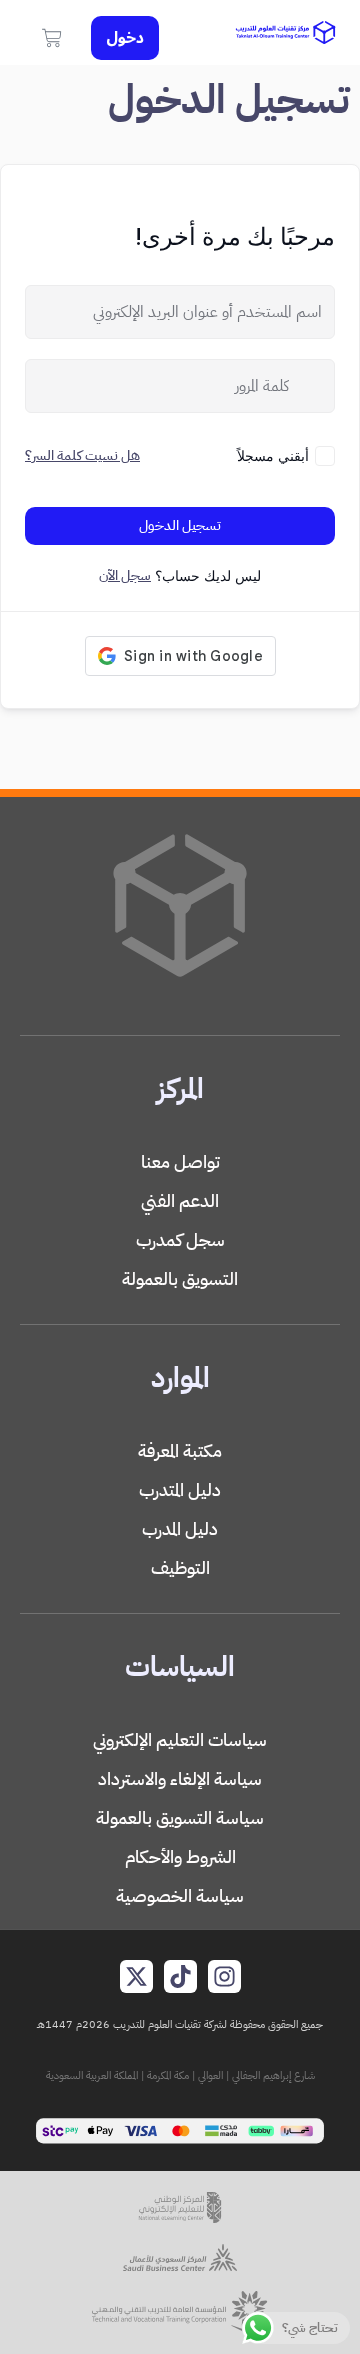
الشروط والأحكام (180, 1856)
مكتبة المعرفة (180, 1450)
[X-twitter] (136, 1976)
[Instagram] (224, 1976)
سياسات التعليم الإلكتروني (180, 1739)
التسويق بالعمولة (180, 1278)
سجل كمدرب (180, 1239)
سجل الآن (125, 575)
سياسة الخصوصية (180, 1895)
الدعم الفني (180, 1200)
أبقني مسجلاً (273, 455)
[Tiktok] (180, 1976)
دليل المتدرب (180, 1489)
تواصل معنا (180, 1161)
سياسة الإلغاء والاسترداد (180, 1778)
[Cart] (52, 38)
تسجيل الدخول (180, 525)
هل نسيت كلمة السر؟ (82, 455)
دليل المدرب (180, 1528)
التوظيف (180, 1567)
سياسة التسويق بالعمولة (180, 1817)
